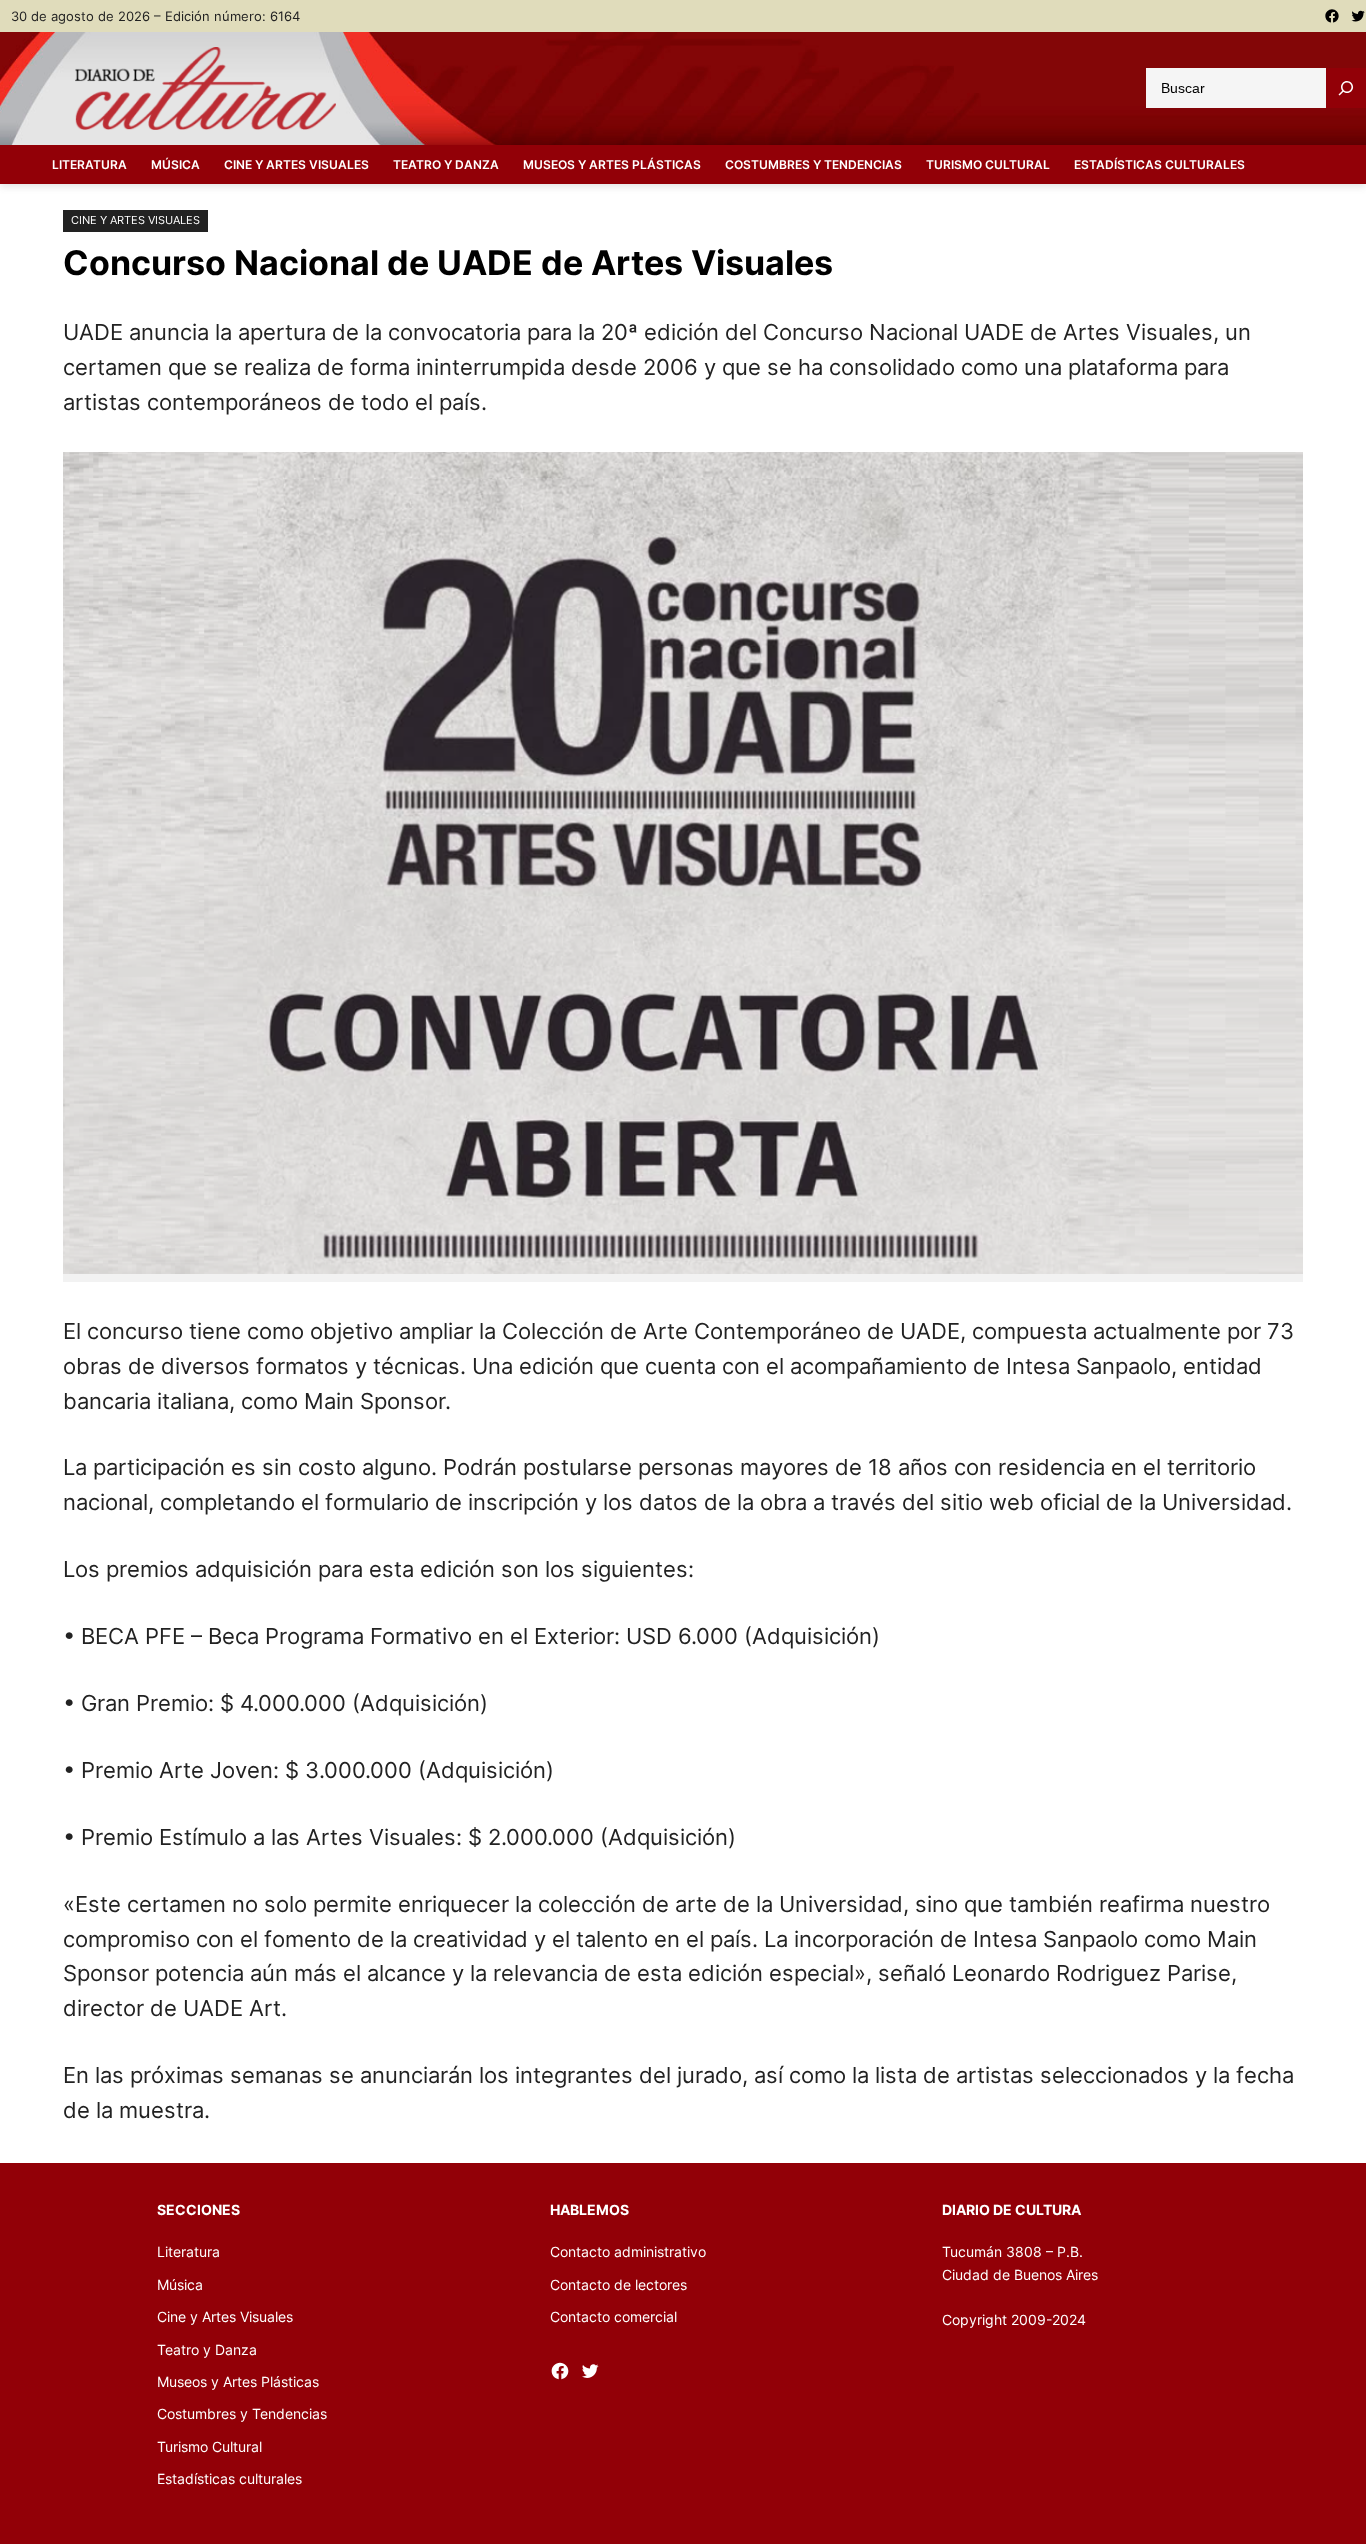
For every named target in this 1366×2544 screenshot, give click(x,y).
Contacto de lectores (618, 2284)
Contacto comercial (613, 2316)
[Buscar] (1346, 88)
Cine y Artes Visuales (135, 220)
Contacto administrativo (628, 2251)
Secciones (198, 2209)
